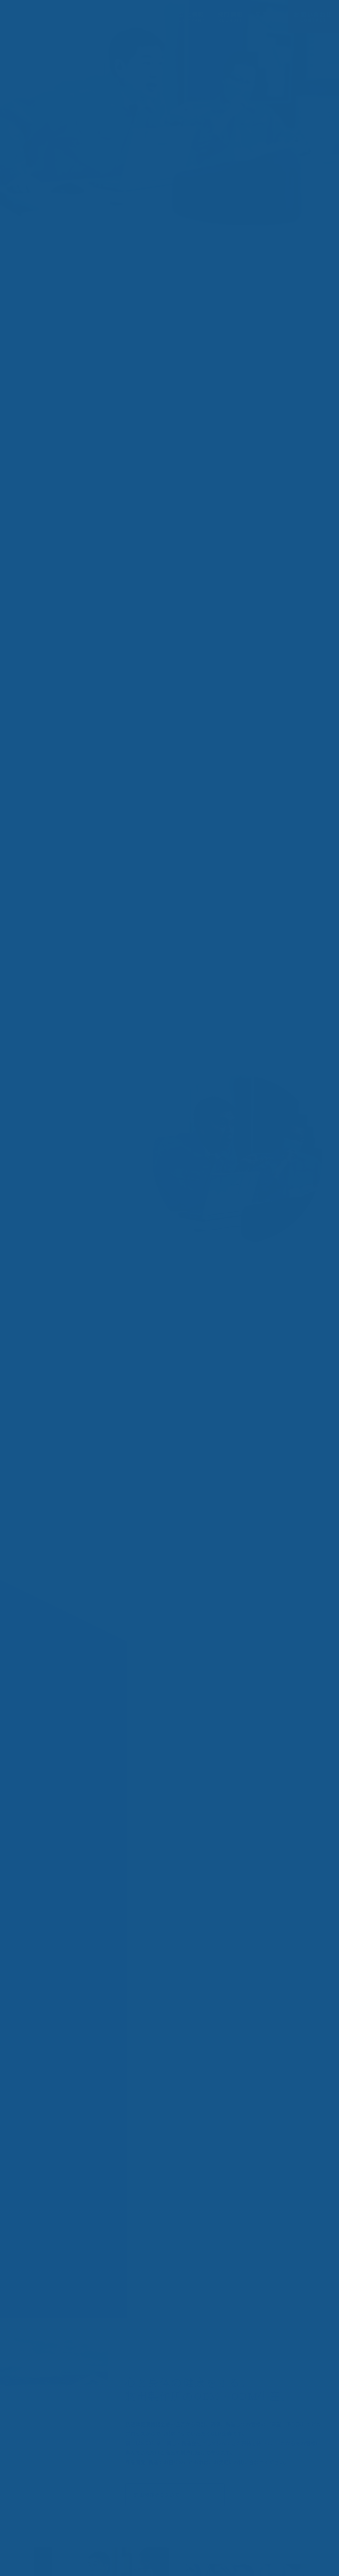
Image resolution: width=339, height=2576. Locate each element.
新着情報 (269, 17)
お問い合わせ (313, 17)
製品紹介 (151, 17)
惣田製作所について (156, 2495)
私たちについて (101, 17)
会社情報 (192, 17)
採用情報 (231, 17)
